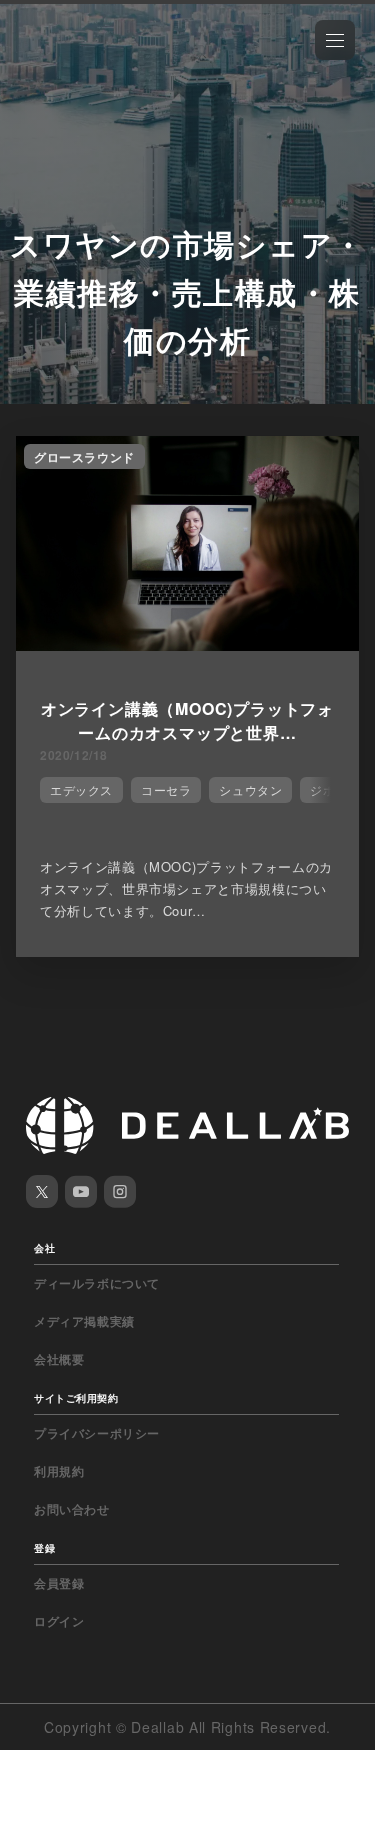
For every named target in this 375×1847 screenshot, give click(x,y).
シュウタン (250, 789)
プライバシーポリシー (97, 1433)
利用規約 (59, 1471)
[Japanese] (71, 62)
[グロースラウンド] (187, 645)
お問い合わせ (72, 1509)
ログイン (59, 1621)
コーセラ (166, 789)
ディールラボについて (97, 1283)
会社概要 (59, 1359)
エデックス (81, 789)
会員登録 (59, 1583)
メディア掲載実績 (84, 1321)
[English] (37, 62)
